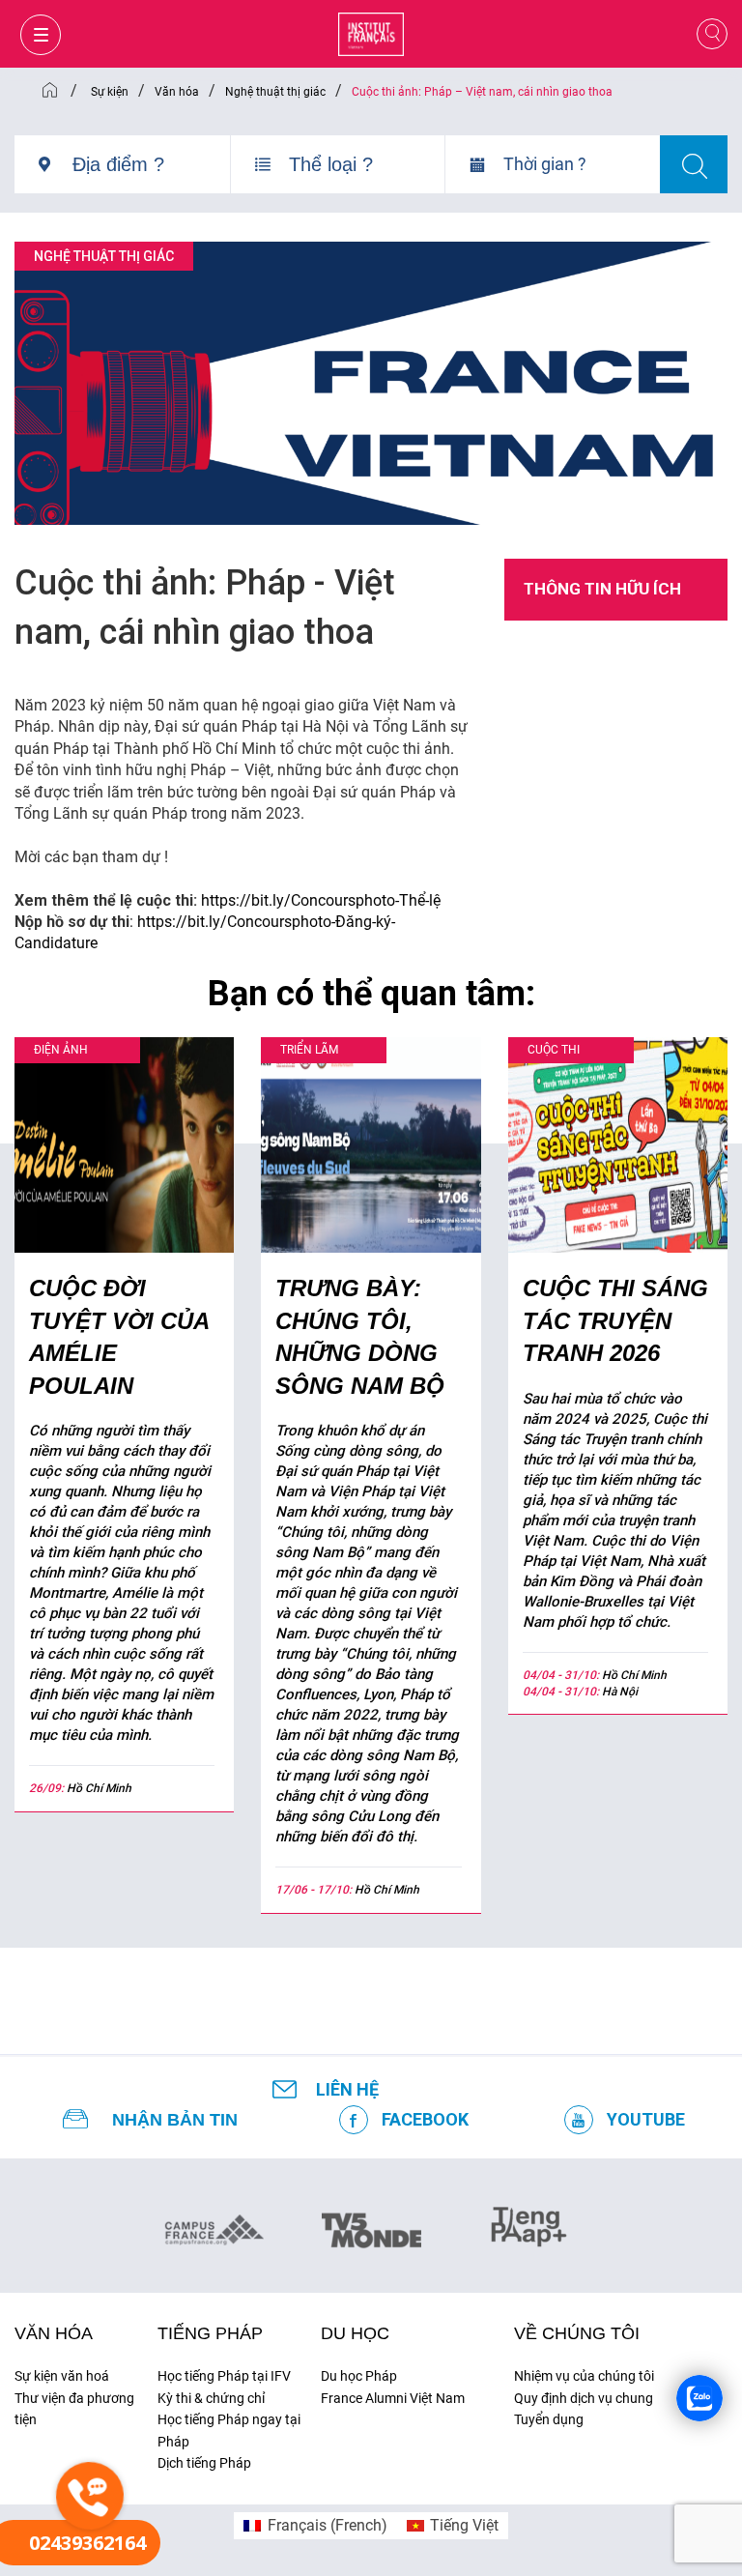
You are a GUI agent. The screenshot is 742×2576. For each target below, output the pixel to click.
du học (355, 2333)
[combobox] (151, 172)
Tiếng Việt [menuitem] (464, 2525)
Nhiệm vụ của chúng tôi (584, 2376)
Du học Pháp (359, 2376)
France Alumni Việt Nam (393, 2398)
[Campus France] (214, 2229)
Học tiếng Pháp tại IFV (224, 2376)
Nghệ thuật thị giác (104, 256)
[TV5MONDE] (371, 2224)
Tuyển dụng (549, 2419)
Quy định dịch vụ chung (584, 2398)
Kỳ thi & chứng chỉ (211, 2398)
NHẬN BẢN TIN (175, 2120)
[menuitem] (315, 2526)
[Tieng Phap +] (529, 2224)
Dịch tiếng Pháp (204, 2463)
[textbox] (151, 164)
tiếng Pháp (210, 2333)
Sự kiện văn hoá (62, 2376)
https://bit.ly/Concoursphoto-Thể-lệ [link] (321, 900)
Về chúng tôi (577, 2333)
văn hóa (54, 2333)
